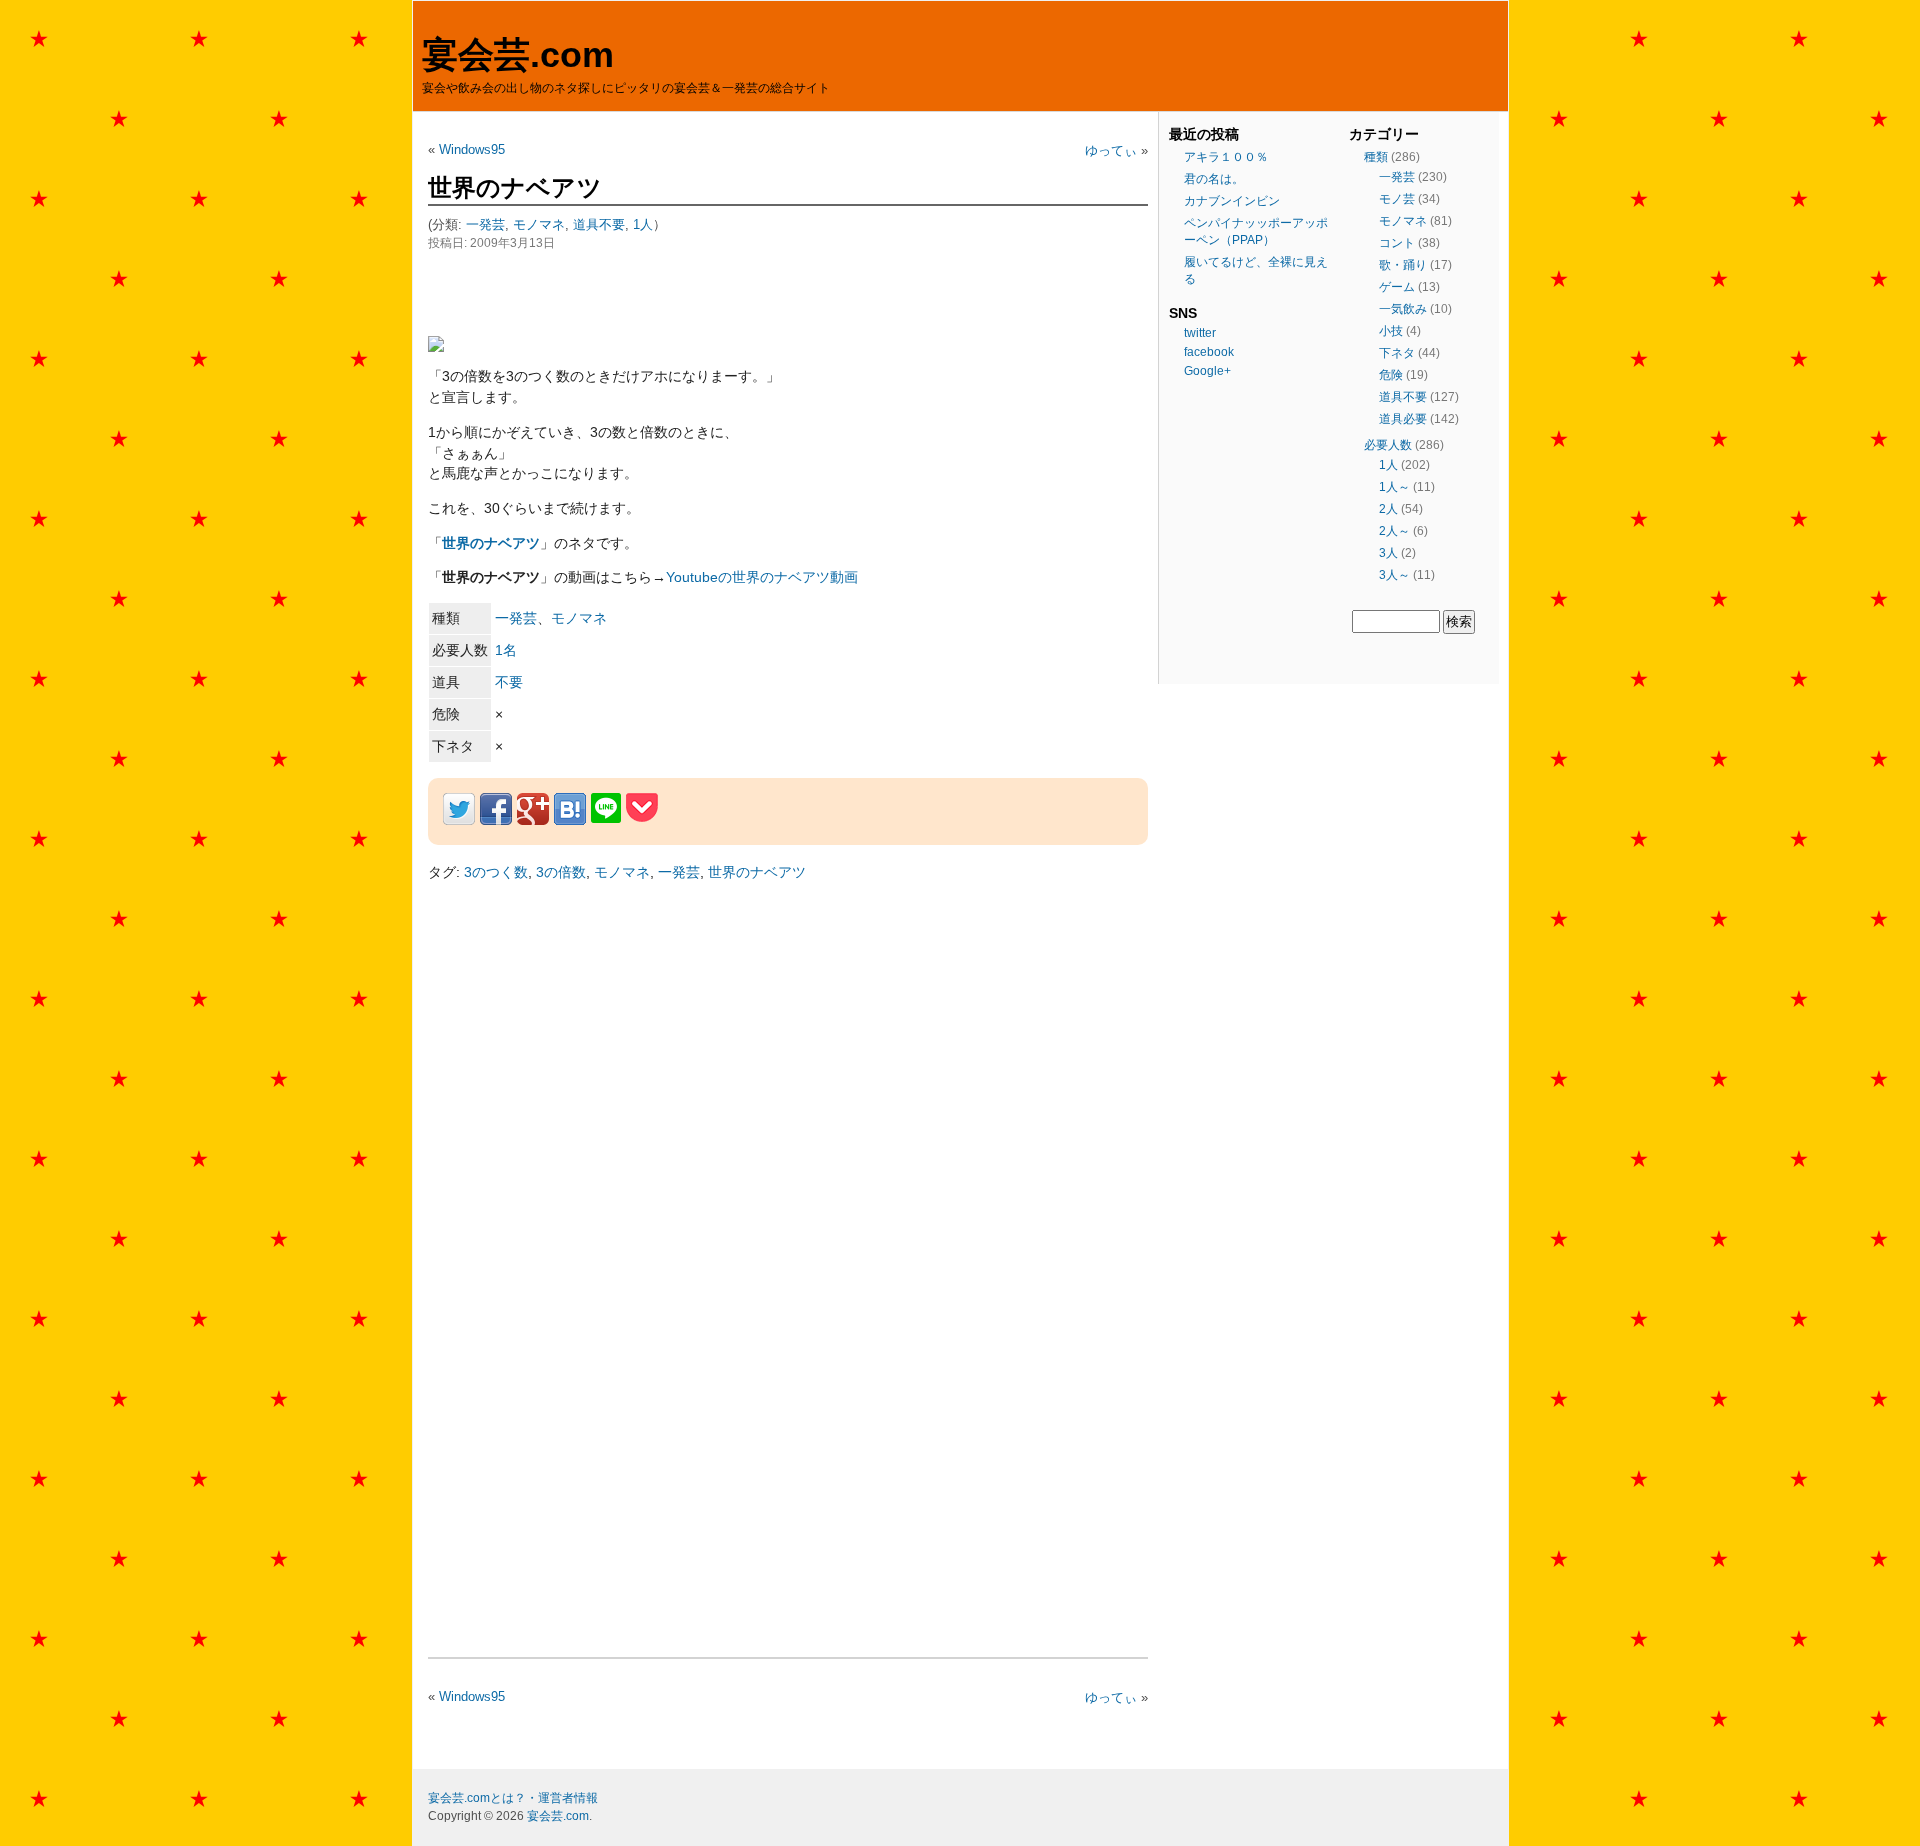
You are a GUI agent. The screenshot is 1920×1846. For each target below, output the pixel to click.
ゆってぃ (1111, 150)
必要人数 (1388, 445)
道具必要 (1403, 419)
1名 (506, 650)
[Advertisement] (662, 293)
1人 (643, 224)
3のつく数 (496, 872)
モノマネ (539, 224)
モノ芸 (1397, 199)
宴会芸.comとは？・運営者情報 (513, 1798)
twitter (1200, 333)
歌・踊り (1403, 265)
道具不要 (599, 224)
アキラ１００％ (1226, 157)
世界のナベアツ (515, 187)
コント (1397, 243)
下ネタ (1397, 353)
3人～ (1394, 575)
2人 (1388, 509)
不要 (509, 682)
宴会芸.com (518, 54)
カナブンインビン (1232, 201)
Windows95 (472, 149)
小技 (1391, 331)
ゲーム (1397, 287)
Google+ (1207, 371)
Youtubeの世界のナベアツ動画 (762, 577)
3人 (1388, 553)
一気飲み (1403, 309)
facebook (1209, 352)
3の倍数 (561, 872)
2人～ (1394, 531)
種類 (1376, 157)
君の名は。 (1214, 179)
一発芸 (485, 224)
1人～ (1394, 487)
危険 (1391, 375)
